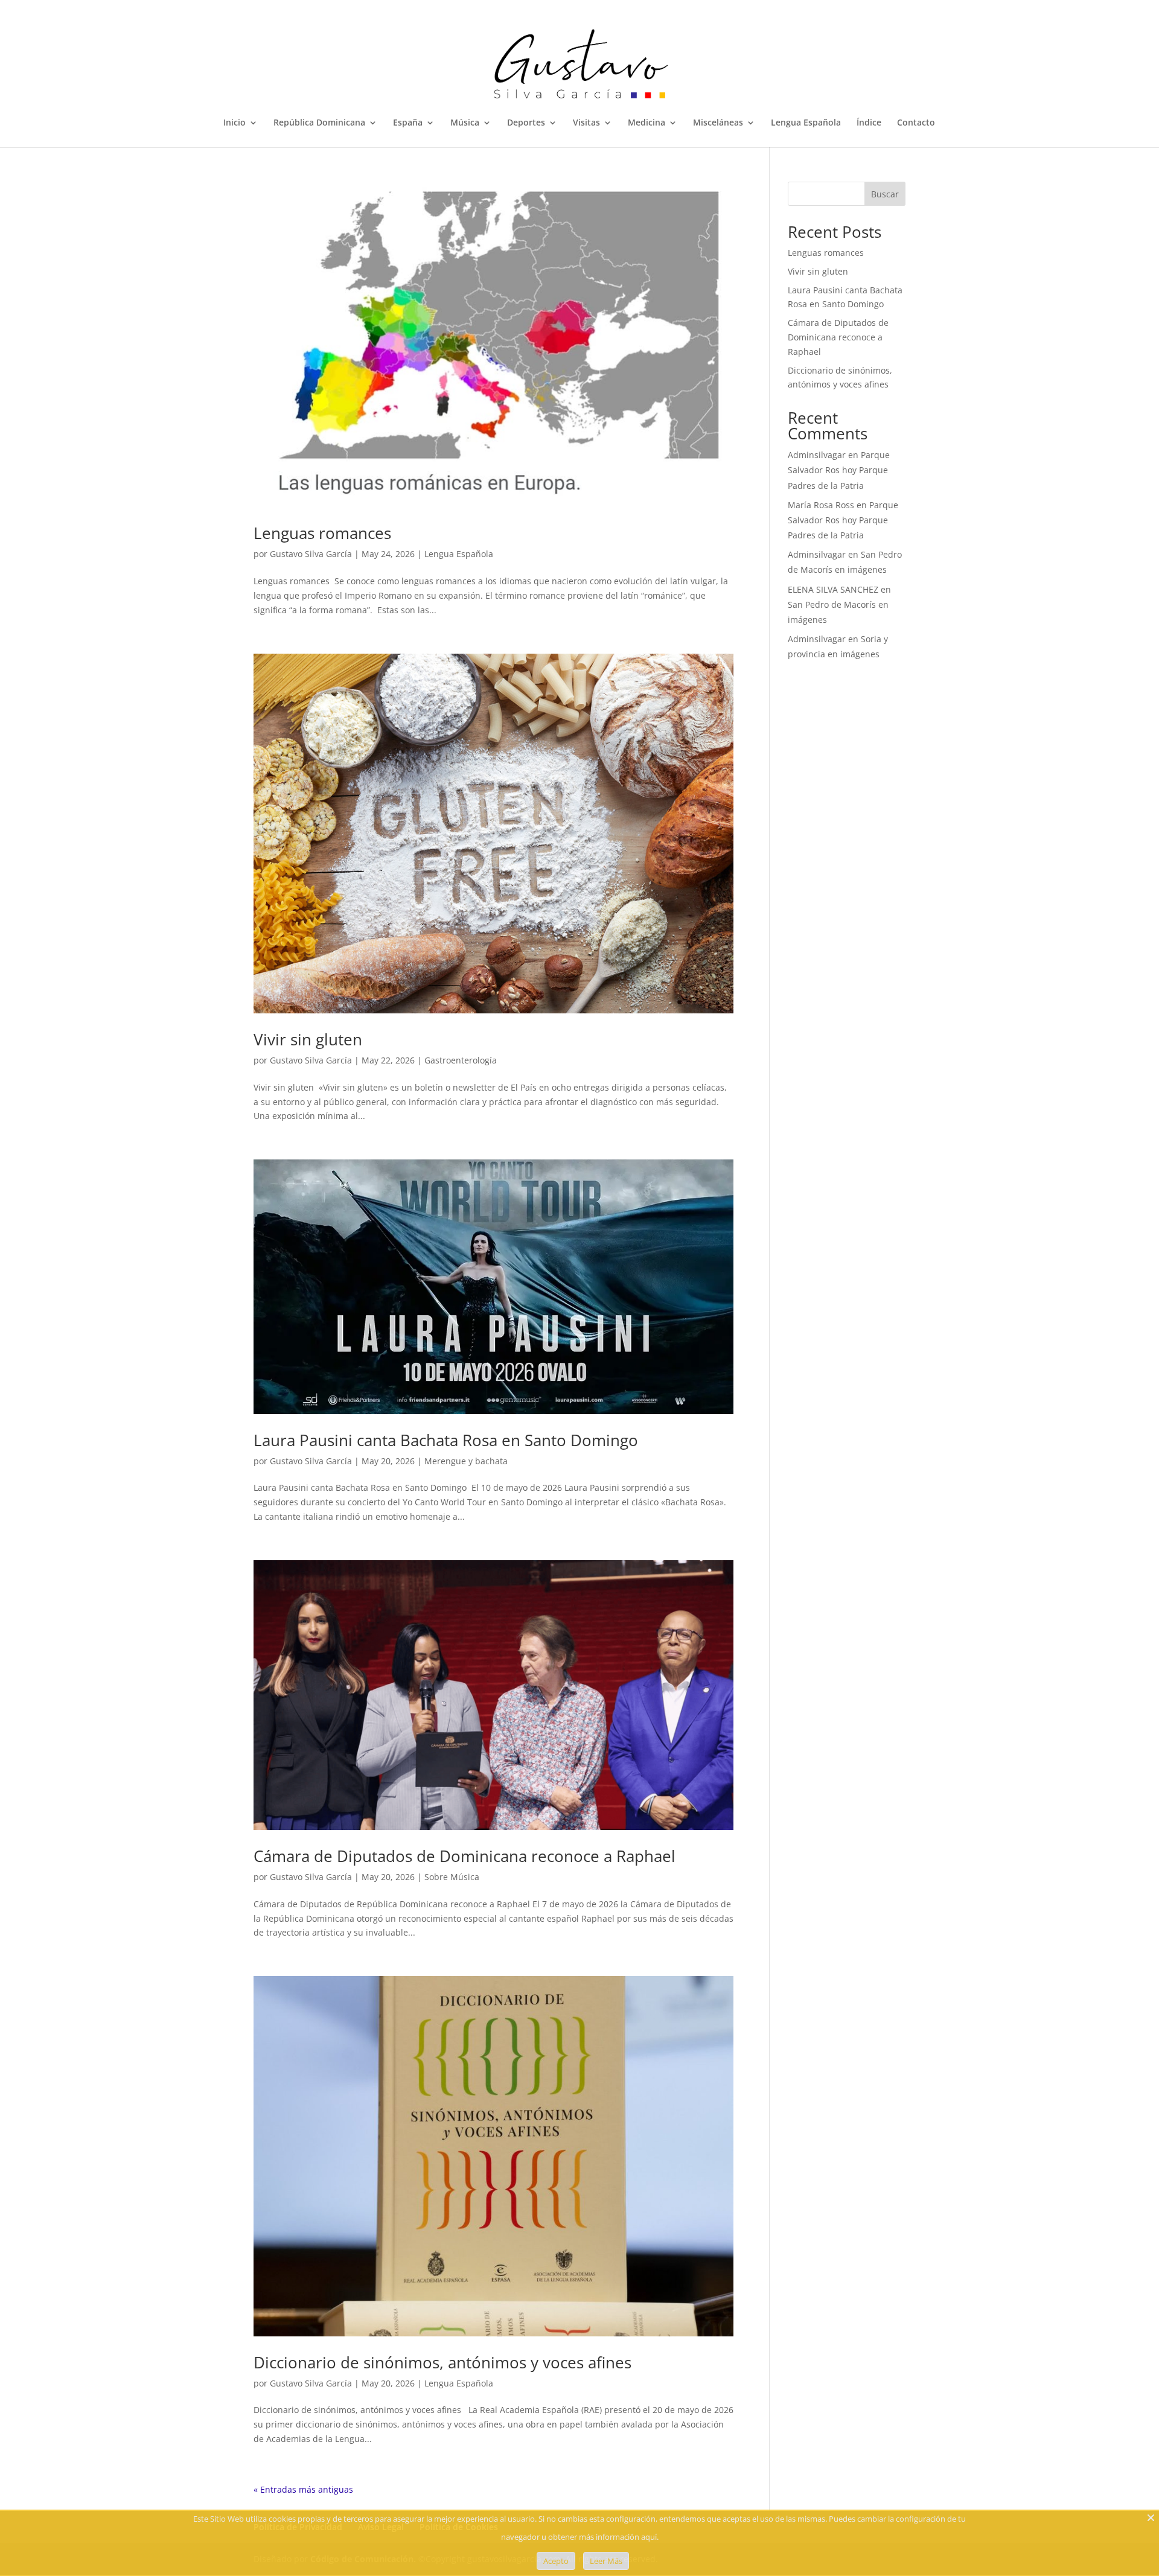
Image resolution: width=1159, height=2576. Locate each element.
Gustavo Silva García (311, 554)
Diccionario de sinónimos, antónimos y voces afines (442, 2362)
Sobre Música (452, 1877)
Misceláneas (718, 123)
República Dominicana (319, 123)
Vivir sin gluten (308, 1039)
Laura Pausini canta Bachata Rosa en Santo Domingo (446, 1440)
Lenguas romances (322, 533)
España (408, 123)
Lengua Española (806, 123)
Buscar (885, 194)
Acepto (556, 2561)
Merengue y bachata (466, 1461)
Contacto (916, 123)
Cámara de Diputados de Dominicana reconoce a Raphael (465, 1856)
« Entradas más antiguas (303, 2489)
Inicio (235, 123)
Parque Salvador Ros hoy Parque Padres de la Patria (839, 470)
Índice (869, 123)
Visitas (586, 123)
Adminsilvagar (817, 455)
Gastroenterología (461, 1060)
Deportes (526, 123)
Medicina (647, 123)
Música (465, 123)
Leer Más (606, 2561)
